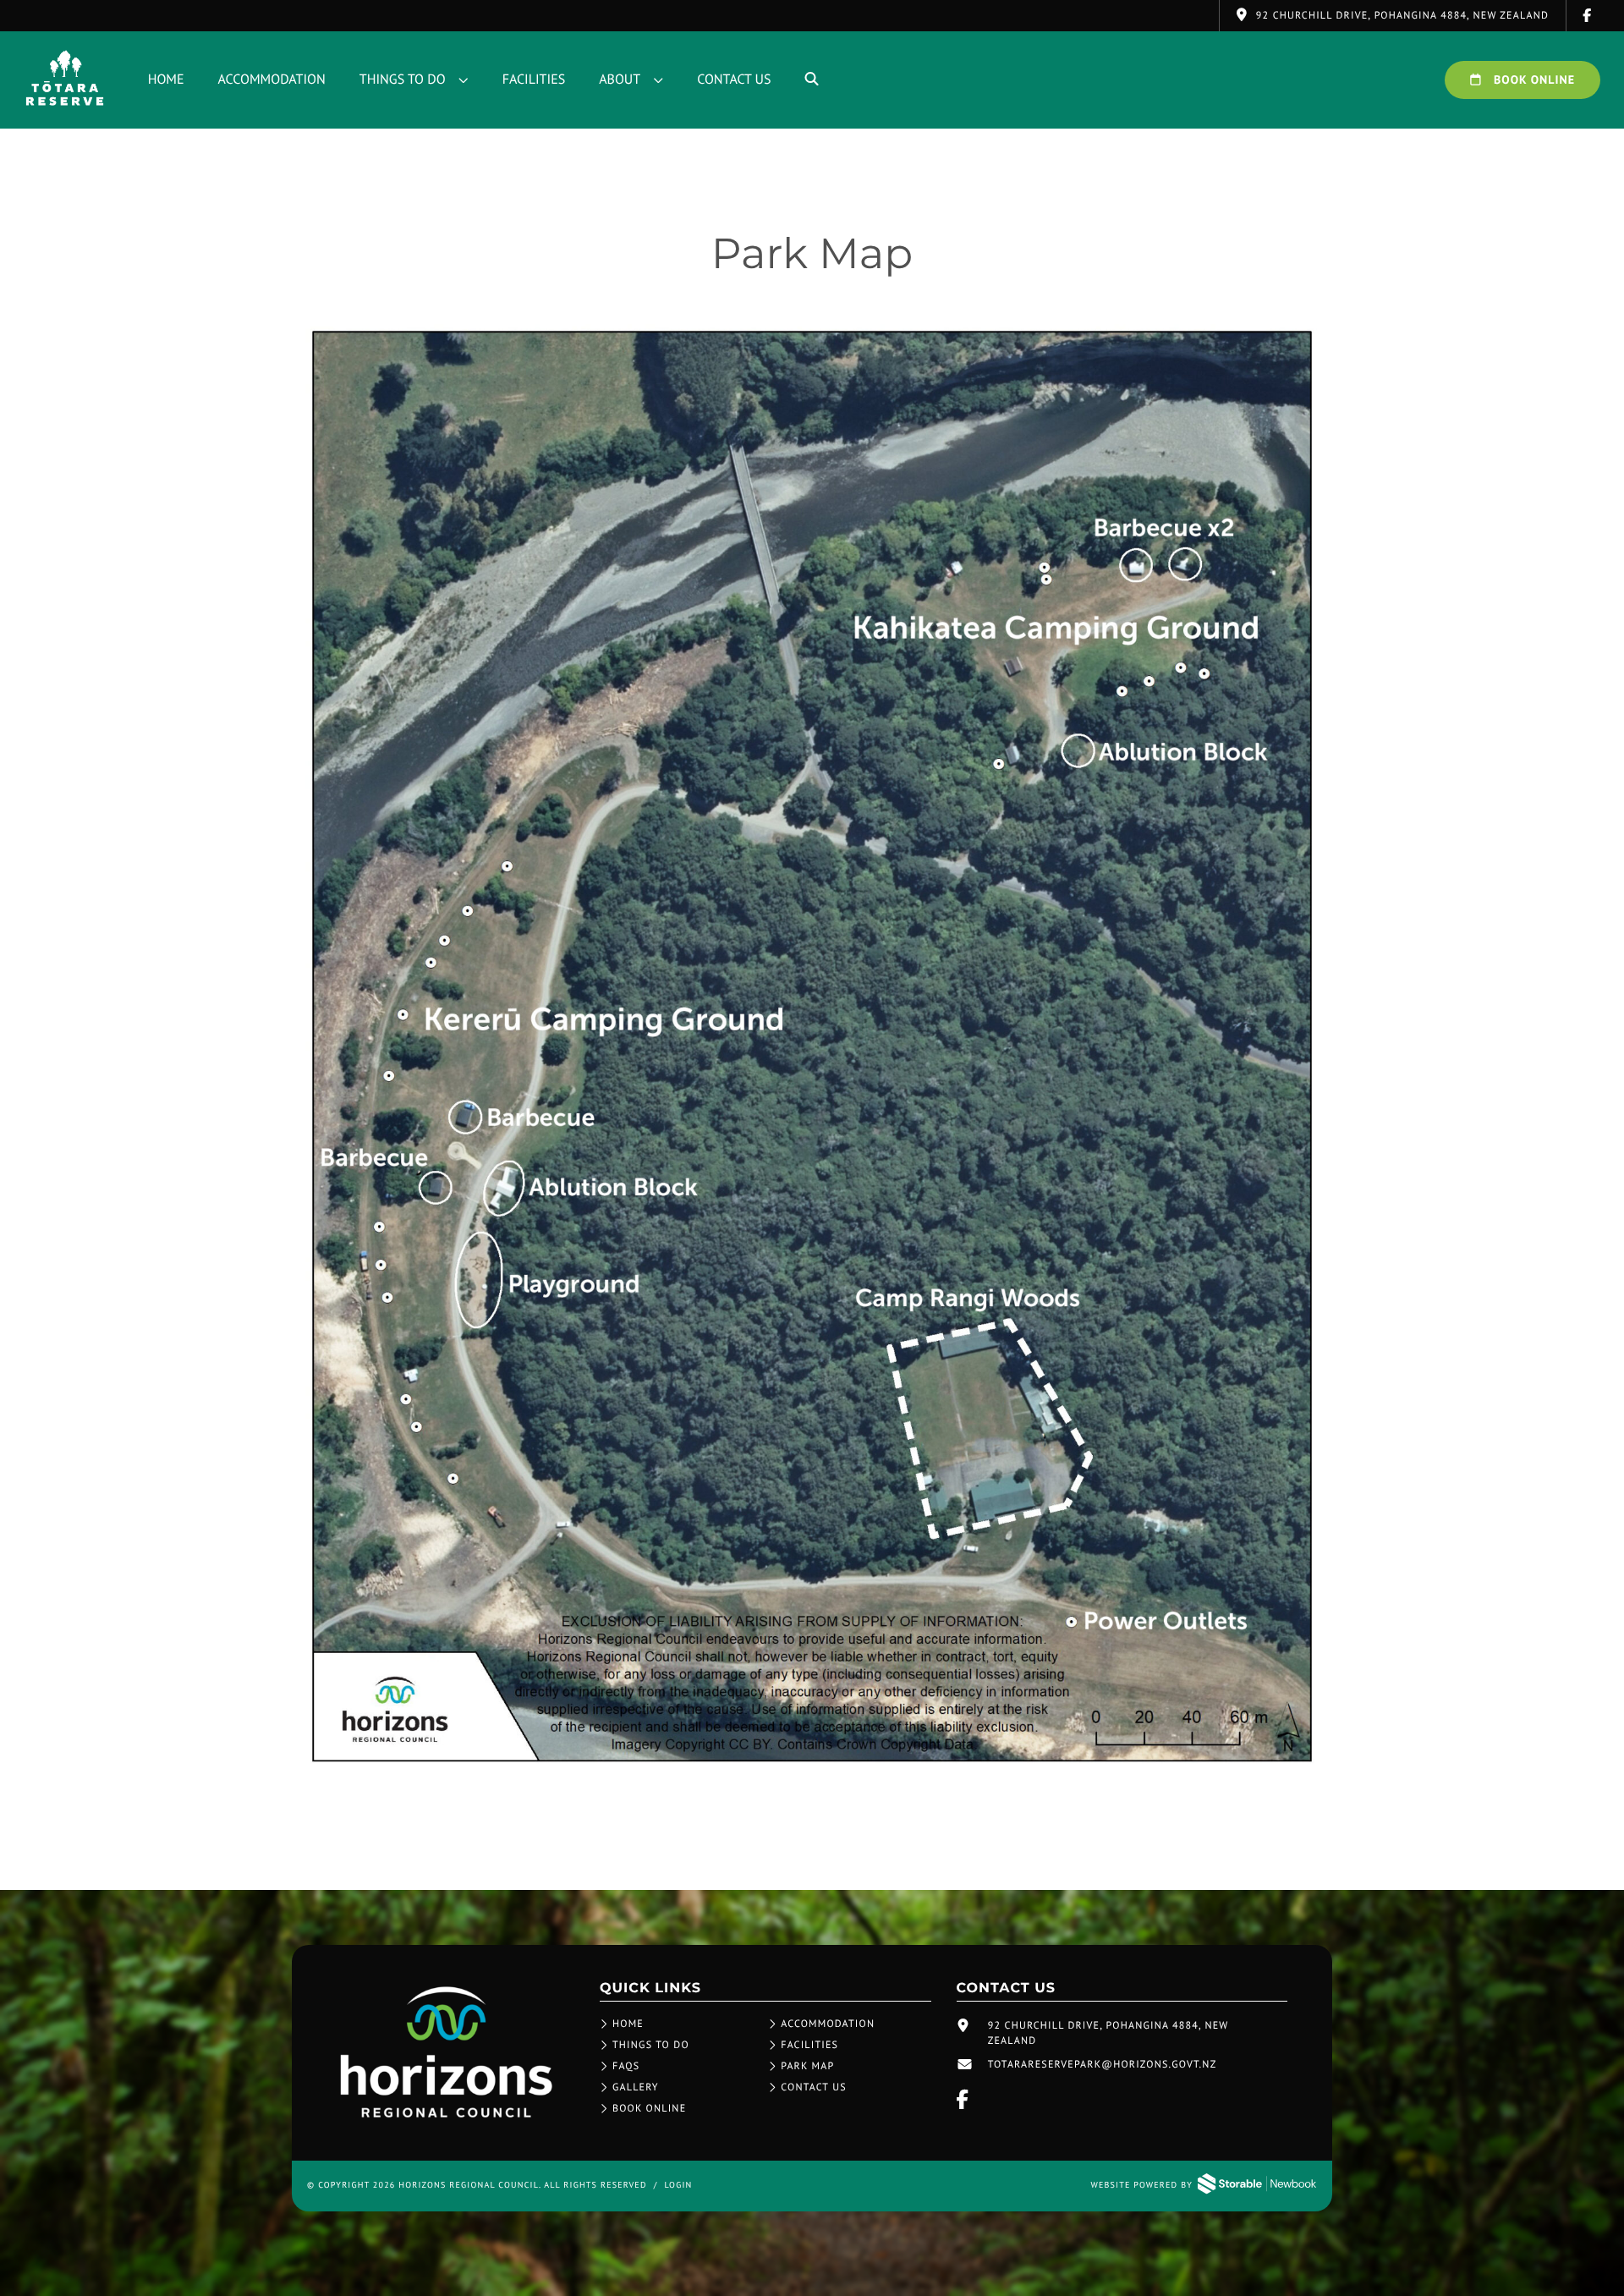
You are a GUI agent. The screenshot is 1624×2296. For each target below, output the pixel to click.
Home (166, 80)
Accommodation (272, 80)
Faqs (626, 2066)
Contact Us (734, 80)
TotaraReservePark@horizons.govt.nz (1103, 2065)
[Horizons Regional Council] (446, 2119)
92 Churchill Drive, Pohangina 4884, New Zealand (1108, 2033)
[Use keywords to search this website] (812, 80)
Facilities (534, 80)
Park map (807, 2066)
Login (678, 2185)
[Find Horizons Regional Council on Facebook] (1588, 16)
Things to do (403, 80)
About (620, 80)
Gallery (636, 2087)
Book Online (1533, 80)
